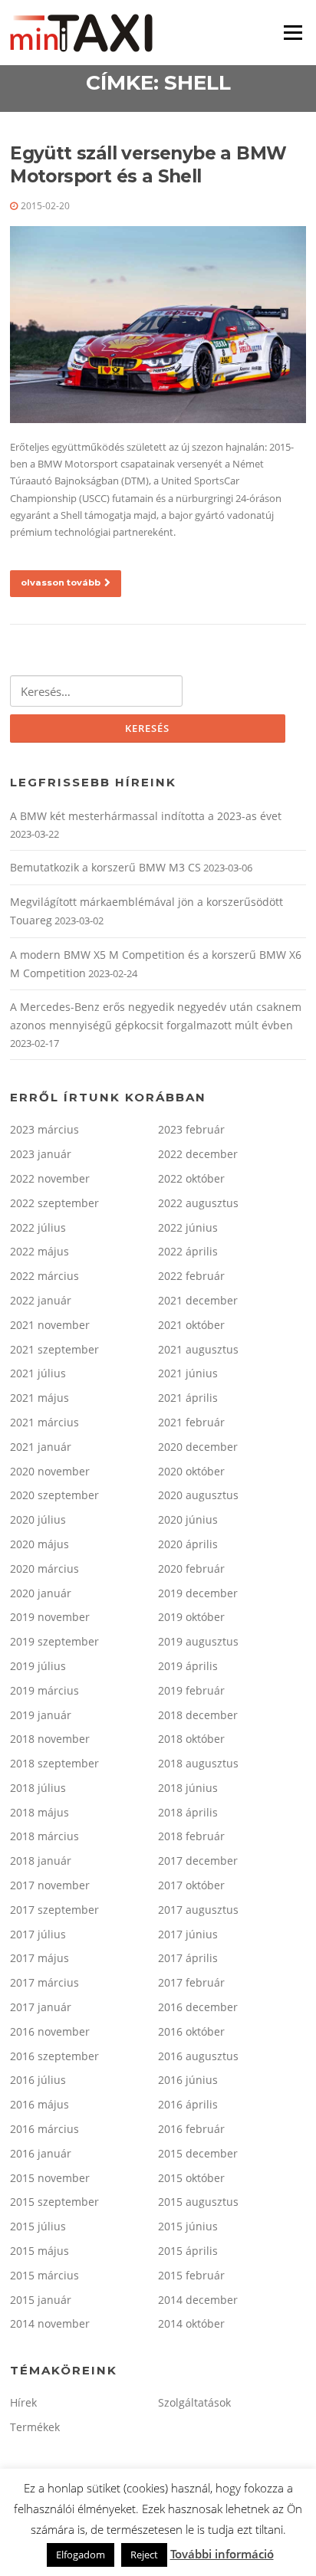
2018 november (50, 1739)
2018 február (191, 1836)
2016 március (44, 2129)
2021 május (39, 1398)
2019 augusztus (198, 1641)
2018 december (198, 1715)
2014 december (198, 2300)
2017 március (44, 1982)
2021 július (38, 1373)
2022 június (188, 1227)
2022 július (38, 1227)
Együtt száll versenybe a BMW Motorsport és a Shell (148, 165)
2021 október (191, 1325)
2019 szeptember (54, 1641)
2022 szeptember (54, 1203)
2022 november (50, 1178)
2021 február (191, 1422)
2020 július (38, 1519)
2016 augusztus (198, 2056)
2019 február (191, 1690)
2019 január (41, 1715)
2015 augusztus (198, 2202)
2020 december (198, 1447)
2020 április (188, 1544)
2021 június (188, 1373)
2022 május (39, 1251)
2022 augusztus (198, 1203)
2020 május (39, 1544)
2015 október (191, 2178)
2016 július (38, 2080)
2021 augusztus (198, 1349)
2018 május (39, 1812)
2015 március (44, 2275)
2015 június (188, 2226)
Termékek (35, 2427)
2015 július (38, 2226)
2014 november (50, 2323)
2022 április (188, 1251)
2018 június (188, 1788)
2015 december (198, 2153)
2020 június (188, 1519)
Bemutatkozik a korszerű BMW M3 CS (105, 867)
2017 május (39, 1958)
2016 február (191, 2129)
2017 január (41, 2007)
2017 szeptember (54, 1910)
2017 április (188, 1958)
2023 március (44, 1129)
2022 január (41, 1300)
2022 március (44, 1276)
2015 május (39, 2251)
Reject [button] (144, 2555)
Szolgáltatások (194, 2402)
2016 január (41, 2153)
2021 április (188, 1398)
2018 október (191, 1739)
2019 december (198, 1593)
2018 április (188, 1812)
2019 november (50, 1617)
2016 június (188, 2080)
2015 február (191, 2275)
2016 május (39, 2104)
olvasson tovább (61, 582)
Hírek (23, 2402)
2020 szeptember (54, 1495)
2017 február (191, 1982)
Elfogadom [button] (81, 2555)
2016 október (191, 2031)
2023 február (191, 1129)
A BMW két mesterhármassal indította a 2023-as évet (146, 816)
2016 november (50, 2031)
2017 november (50, 1885)
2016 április (188, 2104)
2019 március (44, 1690)
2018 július (38, 1788)
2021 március (44, 1422)
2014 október (191, 2323)
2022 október (191, 1178)
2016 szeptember (54, 2056)
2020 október (191, 1471)
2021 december (198, 1300)
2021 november (50, 1325)
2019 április (188, 1666)
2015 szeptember (54, 2202)
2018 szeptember (54, 1763)
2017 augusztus (198, 1910)
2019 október (191, 1617)
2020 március (44, 1569)
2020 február (191, 1569)
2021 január (41, 1447)
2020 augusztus (198, 1495)
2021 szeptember (54, 1349)
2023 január (41, 1154)
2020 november (50, 1471)
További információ (222, 2554)
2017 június (188, 1934)
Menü (293, 32)
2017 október (191, 1885)
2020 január (41, 1593)
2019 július (38, 1666)
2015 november (50, 2178)
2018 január (41, 1861)
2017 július (38, 1934)
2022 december (198, 1154)
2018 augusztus (198, 1763)
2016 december (198, 2007)
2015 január (41, 2300)
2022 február (191, 1276)
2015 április (188, 2251)
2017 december (198, 1861)
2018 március (44, 1836)
